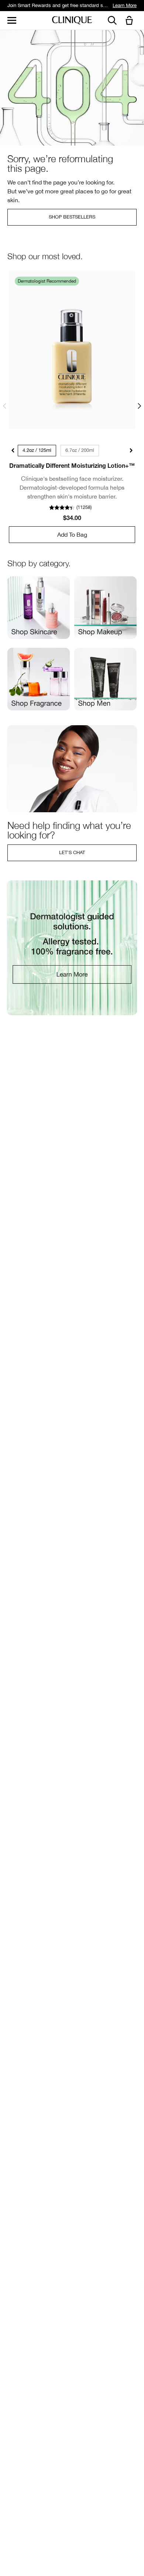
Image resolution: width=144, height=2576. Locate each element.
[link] (72, 350)
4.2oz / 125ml (37, 450)
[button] (131, 21)
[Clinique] (72, 21)
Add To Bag (72, 534)
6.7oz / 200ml (80, 450)
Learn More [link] (125, 5)
